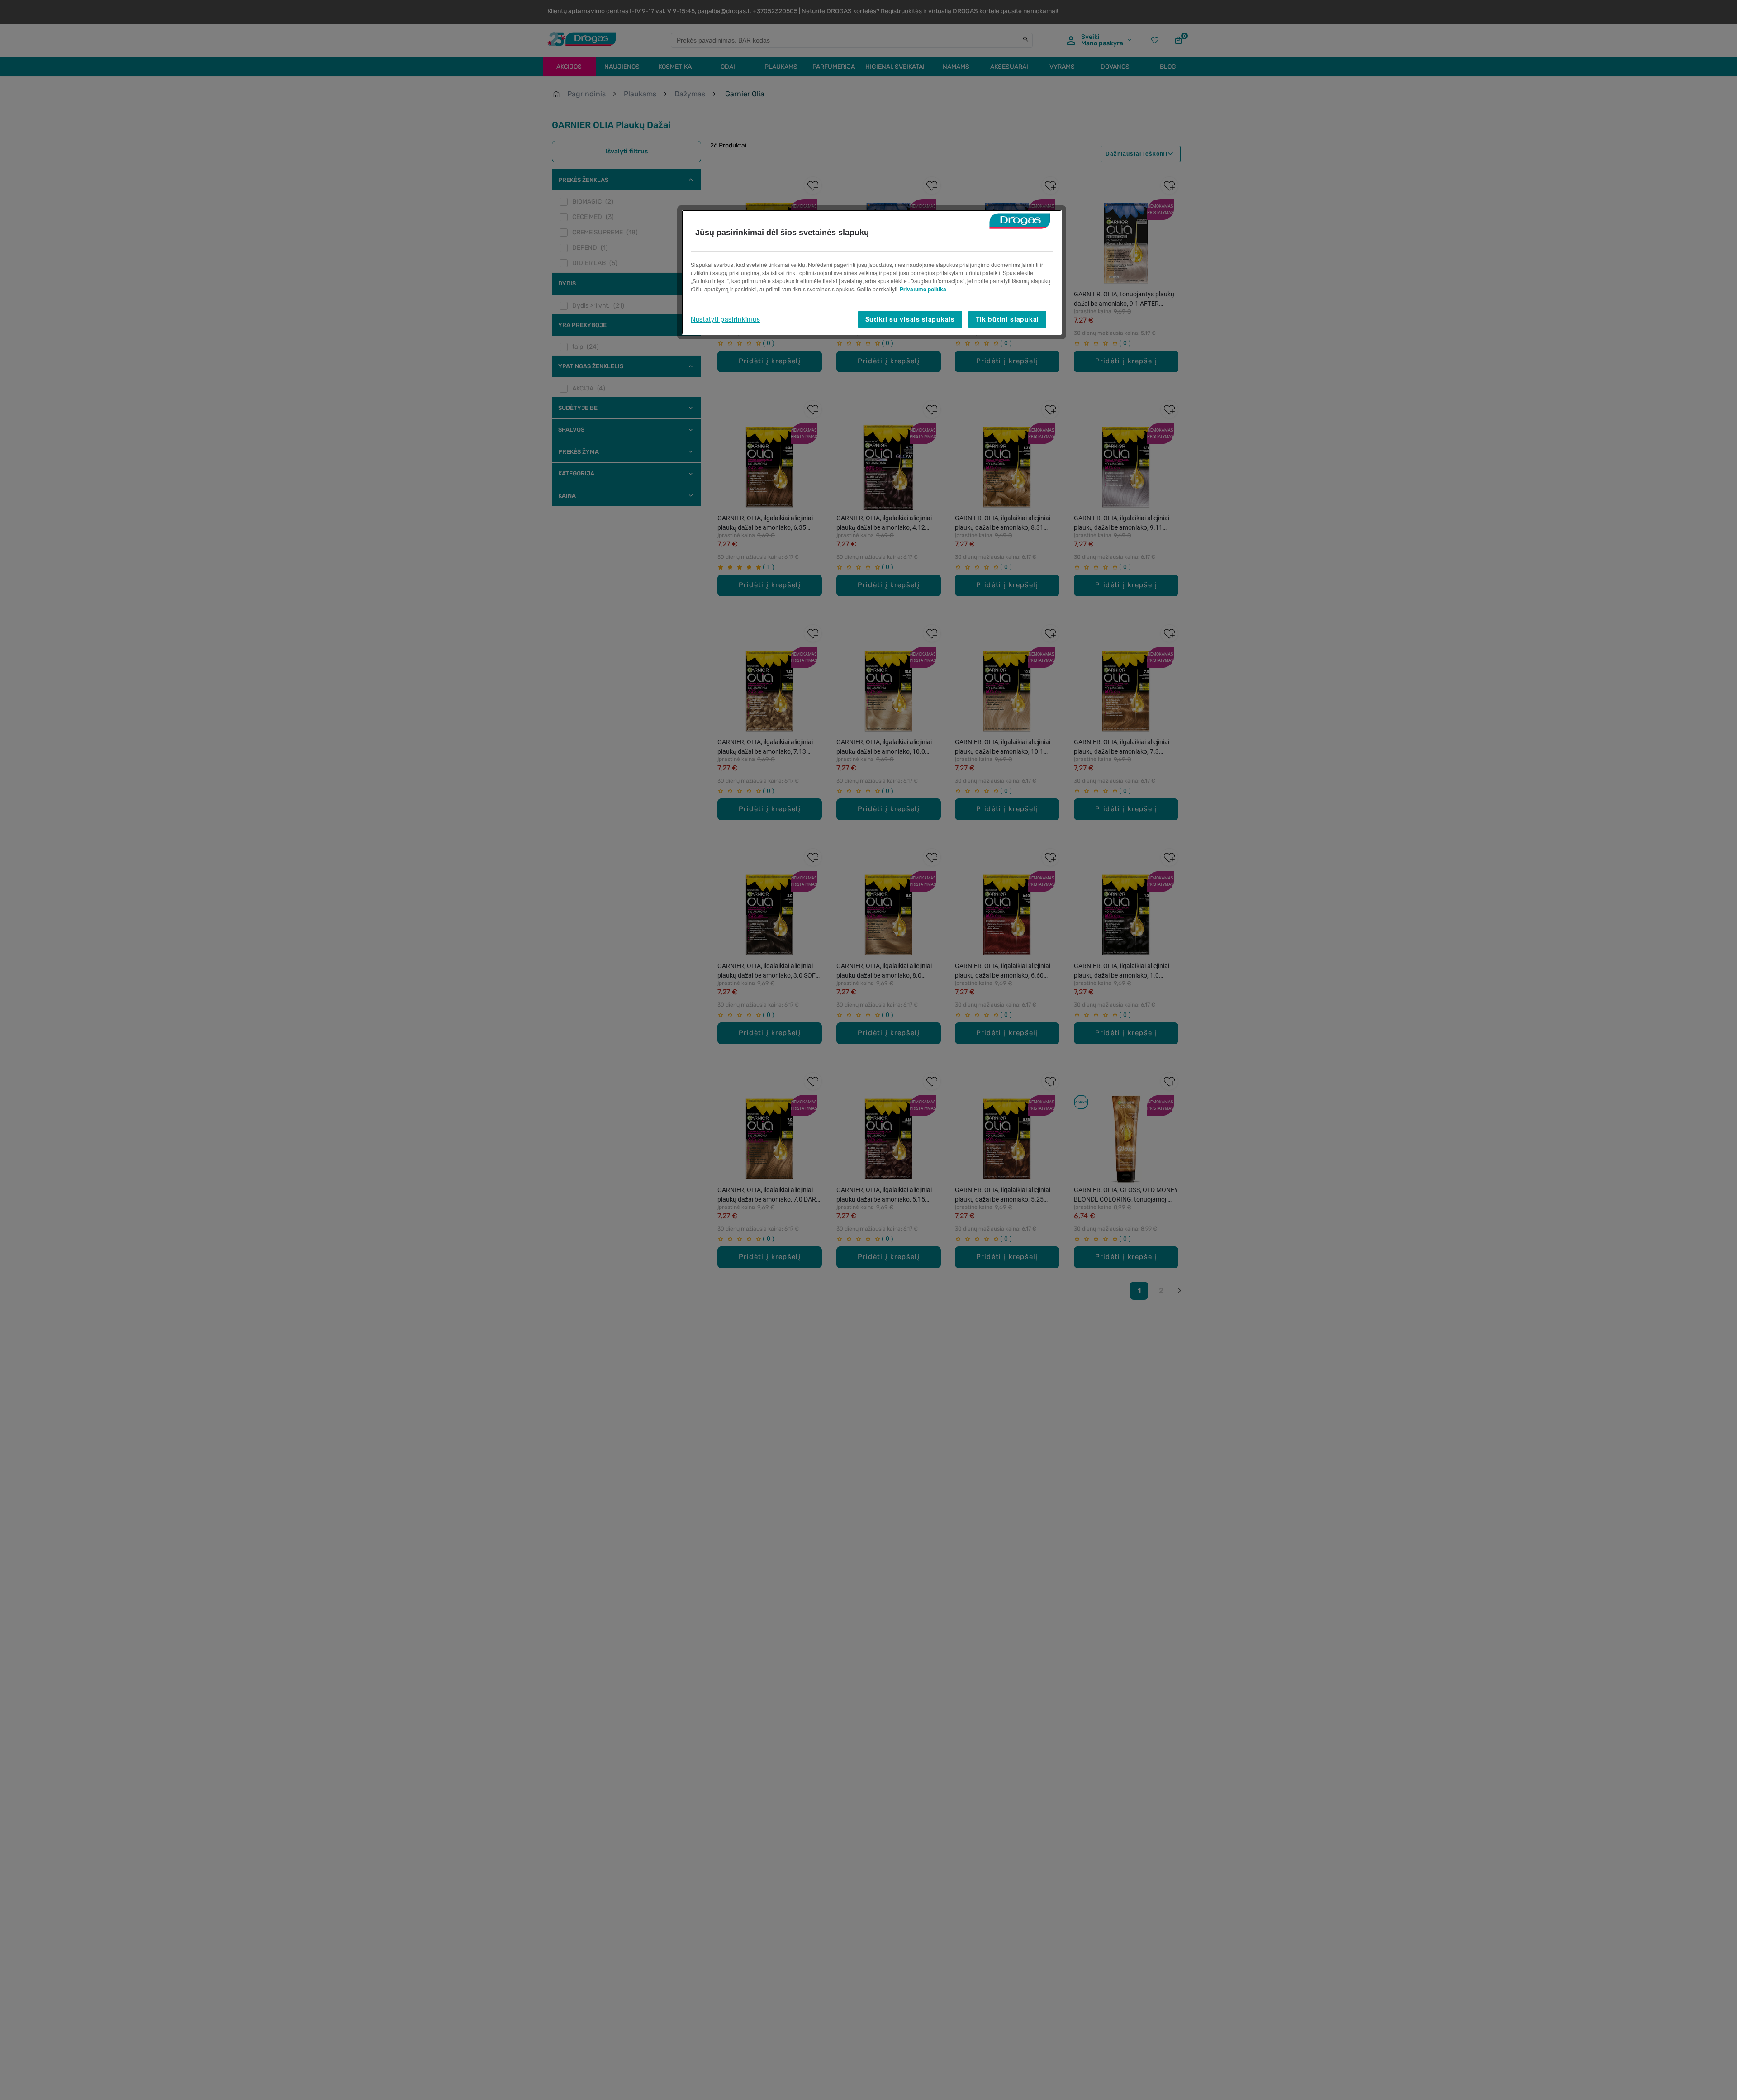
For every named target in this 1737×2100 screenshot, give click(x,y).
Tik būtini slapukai (1007, 319)
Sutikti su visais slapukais (910, 319)
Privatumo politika (923, 289)
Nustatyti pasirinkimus (725, 319)
